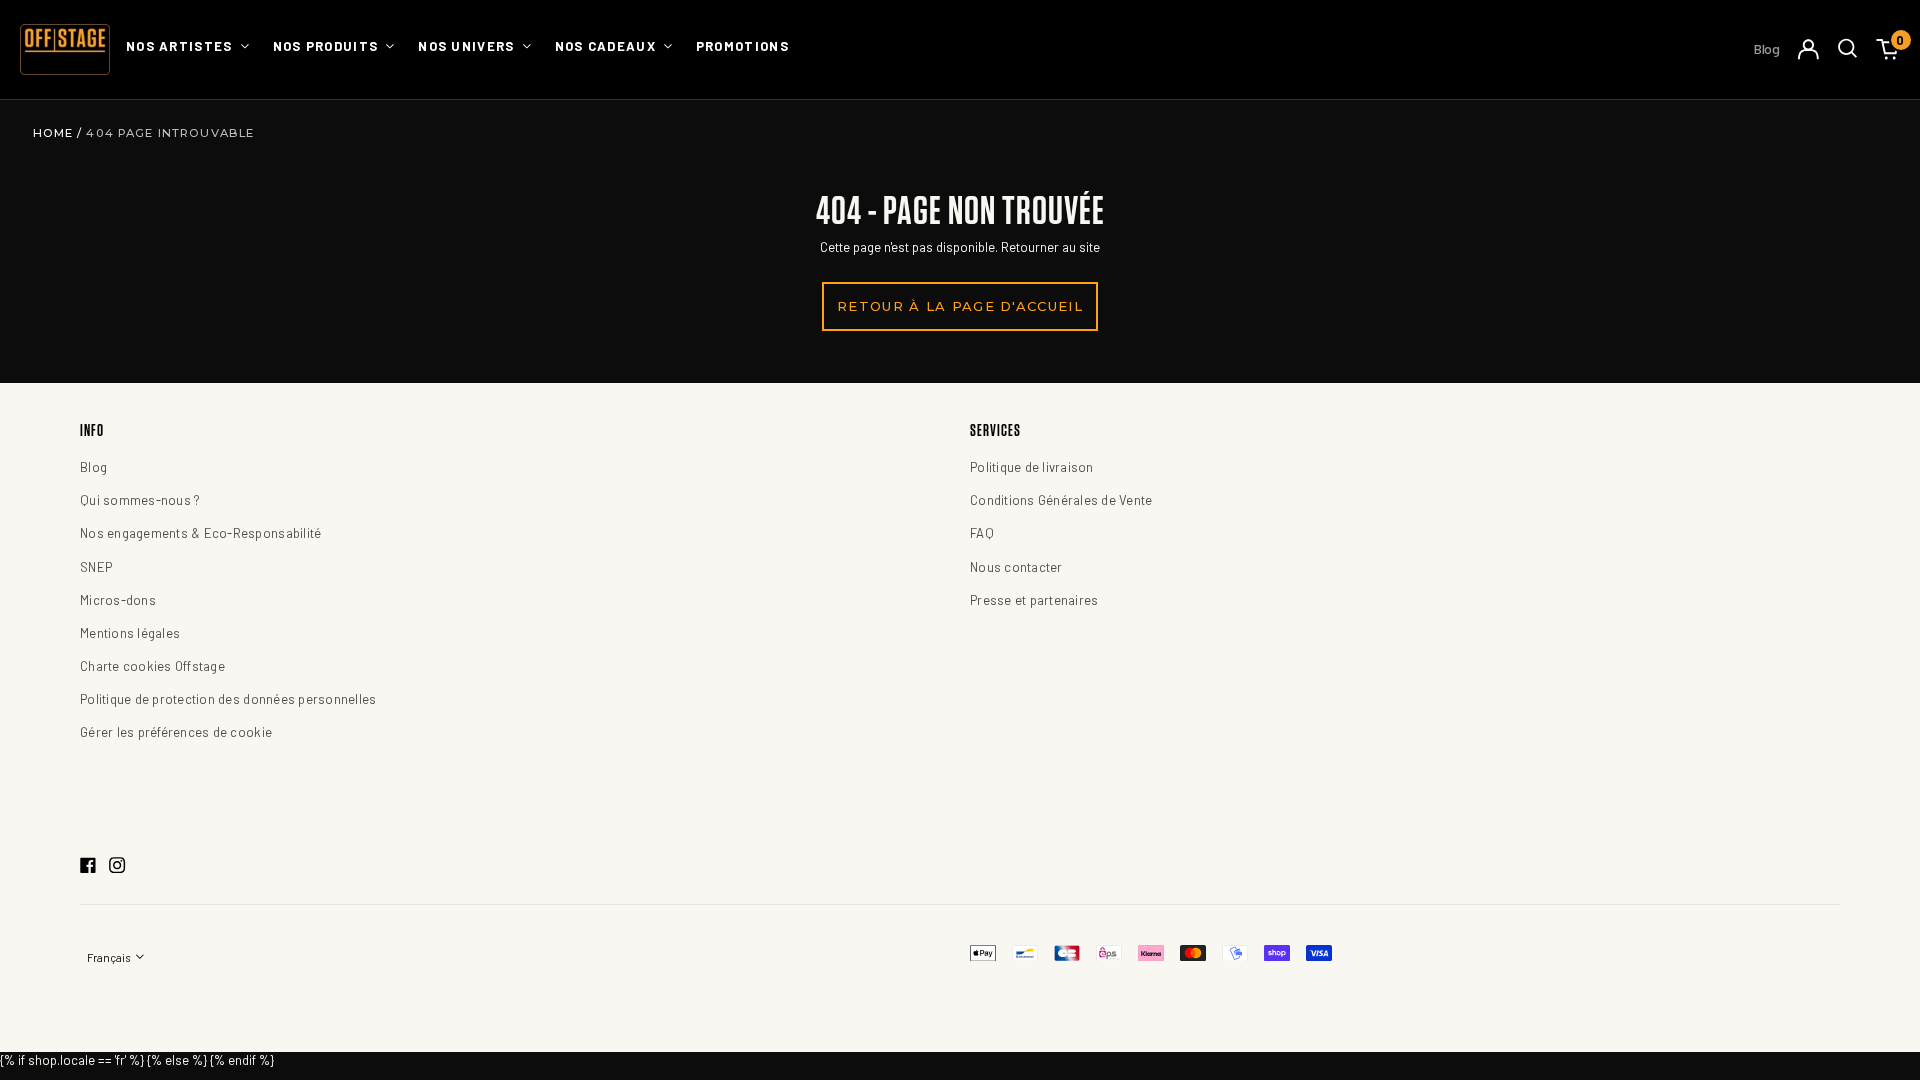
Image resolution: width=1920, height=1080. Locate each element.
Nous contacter (1016, 567)
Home (55, 133)
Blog (1767, 48)
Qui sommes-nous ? (140, 500)
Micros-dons (118, 600)
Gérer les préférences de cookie (176, 732)
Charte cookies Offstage (152, 666)
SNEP (96, 567)
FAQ (982, 533)
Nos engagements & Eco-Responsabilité (200, 533)
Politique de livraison (1032, 467)
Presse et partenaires (1034, 600)
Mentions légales (130, 633)
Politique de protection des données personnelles (228, 699)
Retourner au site (1050, 247)
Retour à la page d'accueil (960, 306)
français (109, 957)
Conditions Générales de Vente (1061, 500)
